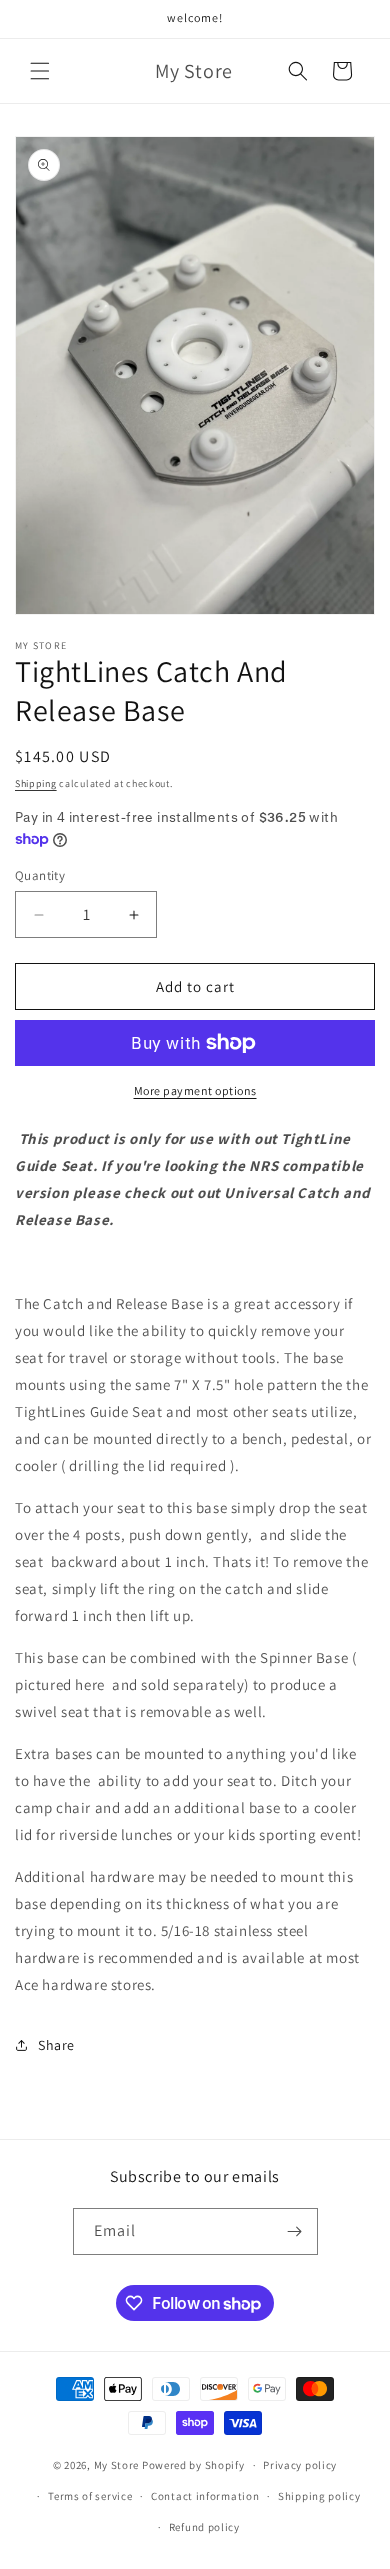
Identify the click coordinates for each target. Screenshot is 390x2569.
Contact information (205, 2496)
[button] (40, 71)
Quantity (40, 875)
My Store (117, 2465)
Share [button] (56, 2045)
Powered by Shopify (193, 2465)
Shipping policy (319, 2496)
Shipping (36, 783)
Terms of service (90, 2496)
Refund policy (204, 2527)
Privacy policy (300, 2465)
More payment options (195, 1090)
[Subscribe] (295, 2231)
